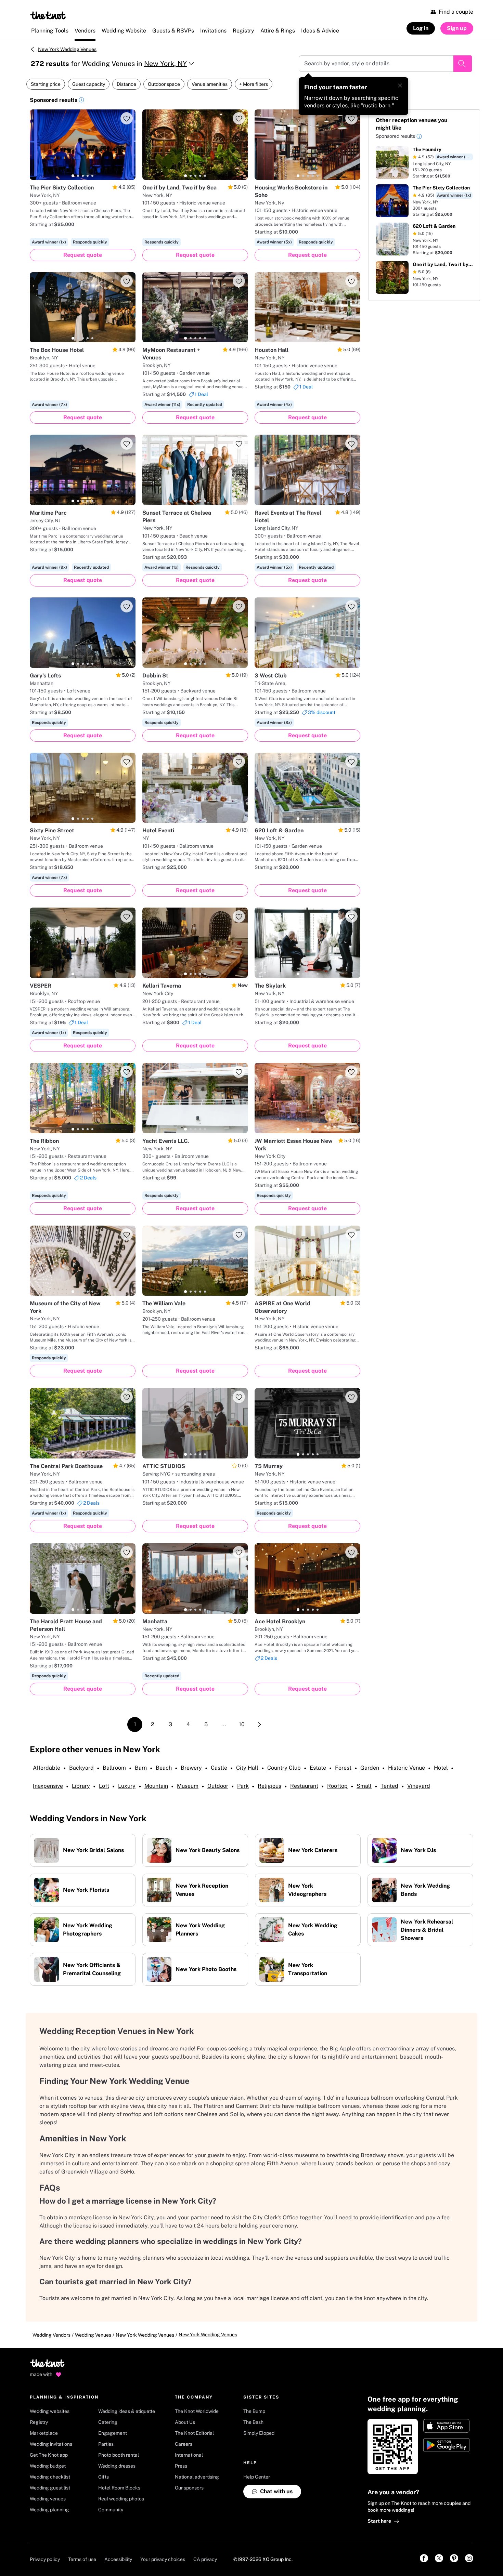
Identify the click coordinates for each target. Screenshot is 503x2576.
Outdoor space (164, 84)
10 (242, 1724)
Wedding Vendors (51, 2335)
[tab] (73, 176)
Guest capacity (89, 84)
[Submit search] (463, 64)
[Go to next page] (259, 1725)
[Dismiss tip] (400, 85)
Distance (126, 84)
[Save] (127, 118)
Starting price (46, 84)
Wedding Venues (93, 2335)
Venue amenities (210, 84)
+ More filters (254, 84)
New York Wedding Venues (67, 49)
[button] (81, 101)
